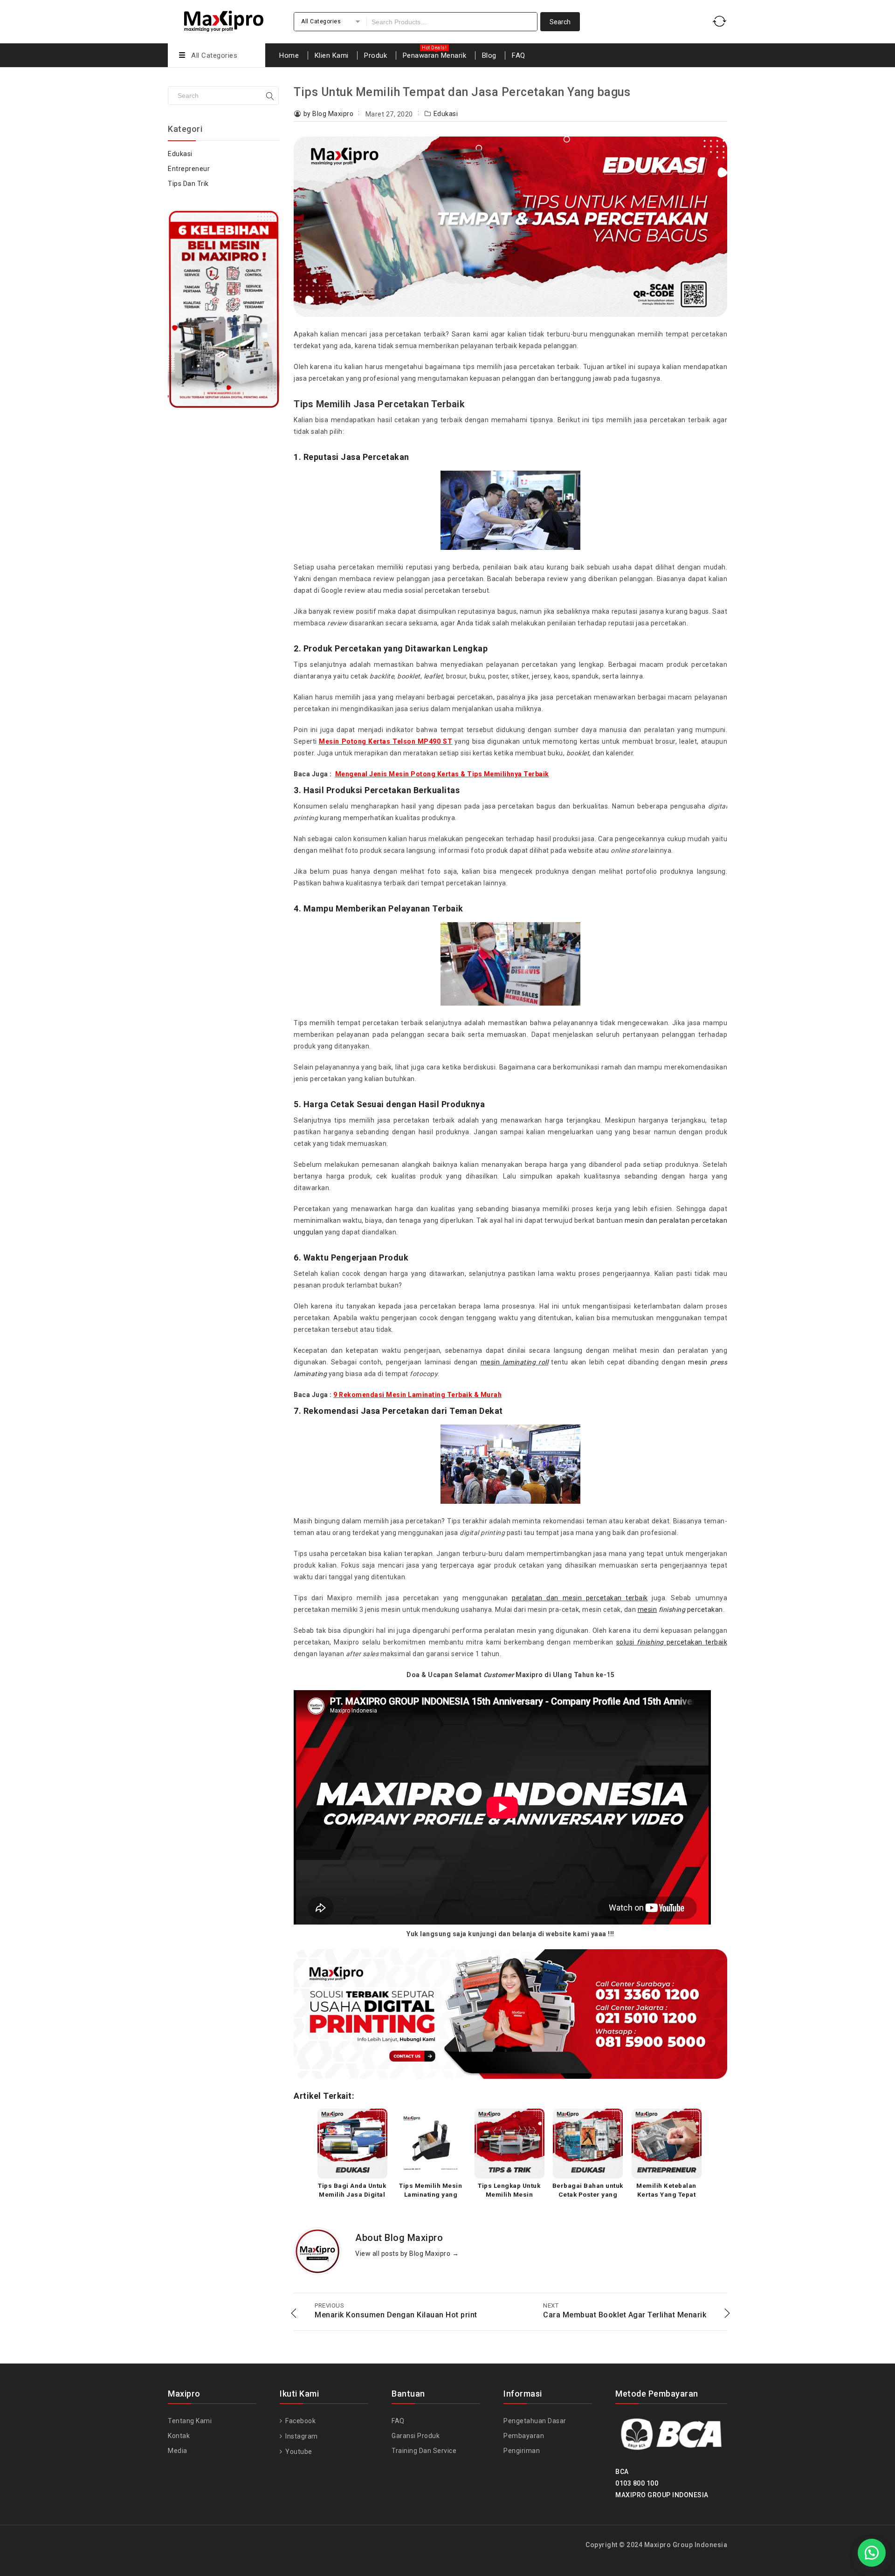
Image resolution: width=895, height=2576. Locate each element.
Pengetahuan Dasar (535, 2421)
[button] (872, 2553)
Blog (489, 55)
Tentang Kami (190, 2421)
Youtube (298, 2452)
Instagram (301, 2436)
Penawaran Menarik (435, 55)
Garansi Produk (416, 2436)
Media (178, 2451)
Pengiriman (522, 2451)
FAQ (519, 55)
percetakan (680, 1610)
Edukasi (446, 114)
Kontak (179, 2436)
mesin (514, 1362)
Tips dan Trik (188, 184)
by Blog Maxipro (329, 114)
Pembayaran (524, 2436)
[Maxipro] (224, 20)
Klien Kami (332, 55)
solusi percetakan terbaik (672, 1642)
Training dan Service (424, 2451)
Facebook (300, 2421)
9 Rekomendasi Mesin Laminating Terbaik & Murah (417, 1395)
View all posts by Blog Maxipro (407, 2254)
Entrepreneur (189, 169)
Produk (375, 55)
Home (289, 55)
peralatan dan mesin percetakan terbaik (580, 1598)
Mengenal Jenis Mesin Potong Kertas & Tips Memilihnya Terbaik (442, 774)
